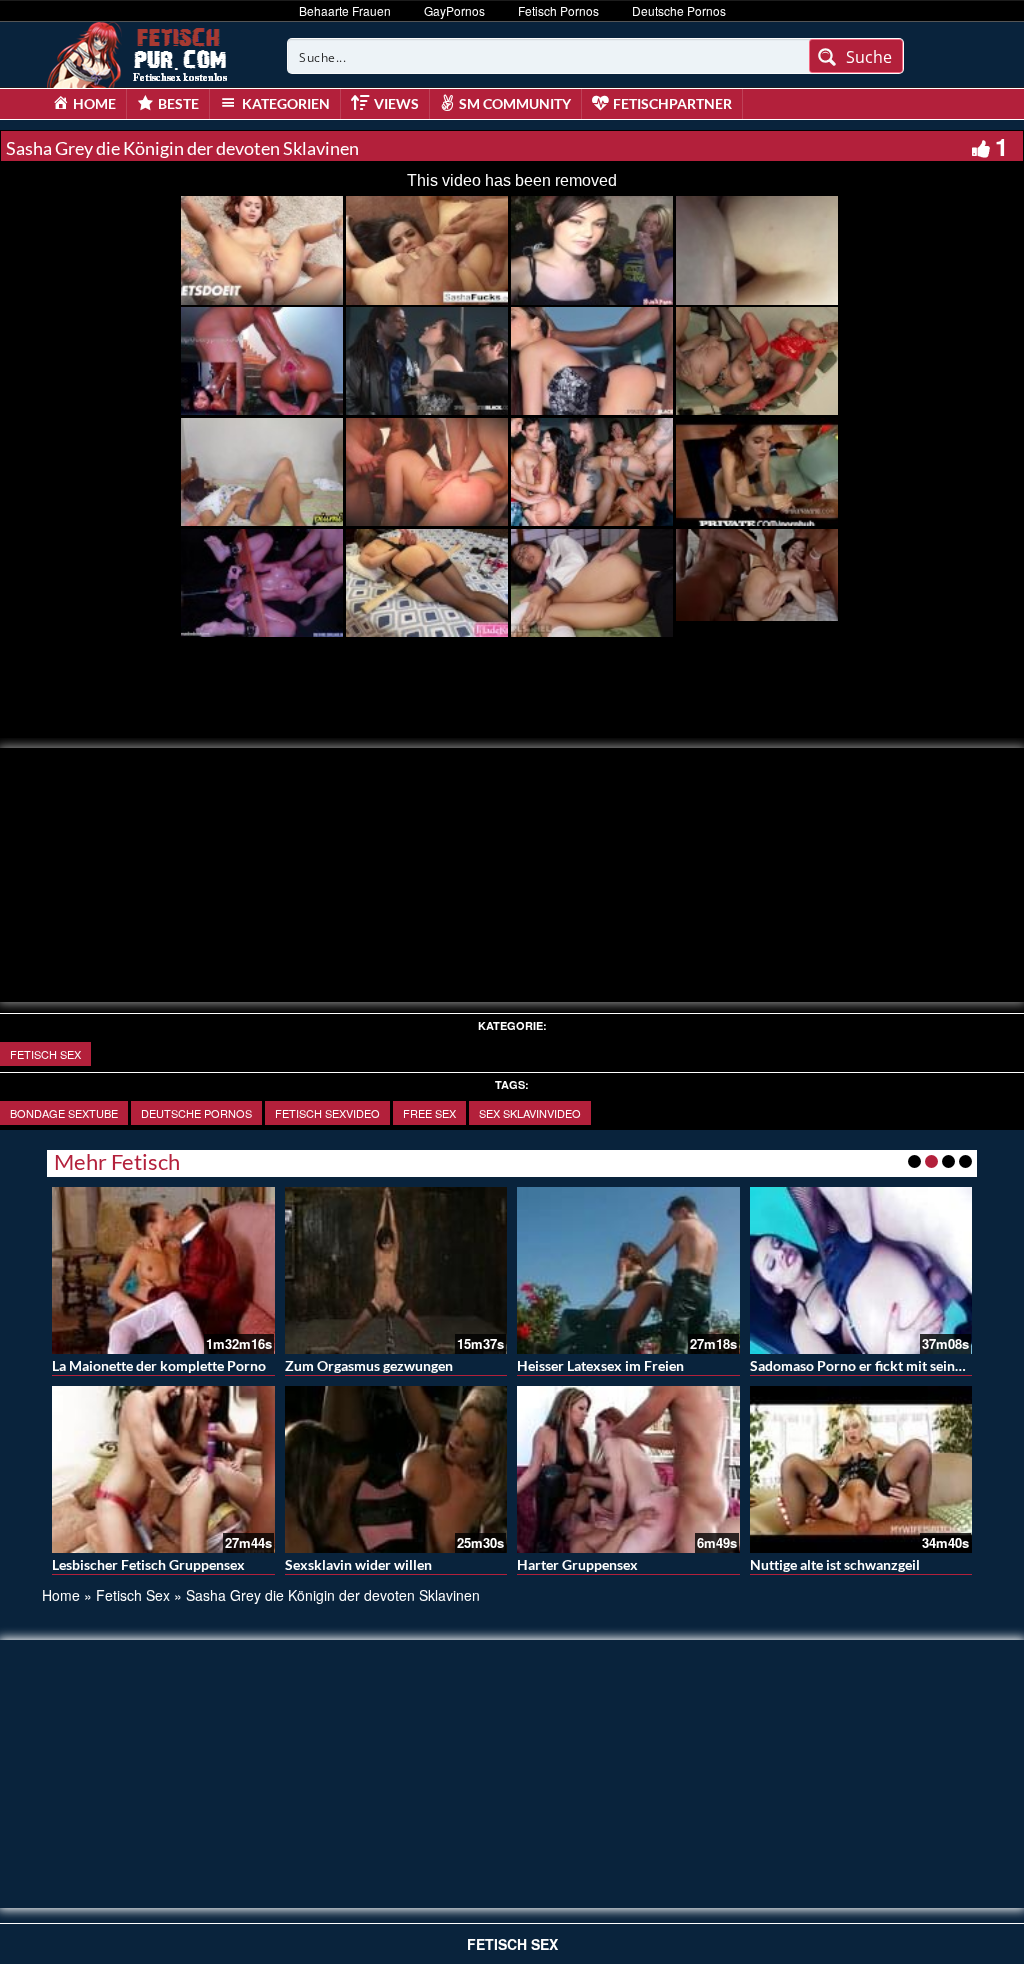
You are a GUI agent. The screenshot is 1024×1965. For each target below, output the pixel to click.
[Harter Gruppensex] (628, 1469)
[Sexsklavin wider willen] (396, 1469)
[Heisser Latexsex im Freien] (628, 1270)
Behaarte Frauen (345, 10)
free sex (429, 1113)
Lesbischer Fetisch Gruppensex (148, 1564)
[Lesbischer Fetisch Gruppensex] (163, 1469)
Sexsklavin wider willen (358, 1564)
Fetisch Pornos (558, 10)
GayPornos (454, 10)
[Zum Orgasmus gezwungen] (396, 1270)
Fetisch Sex (45, 1054)
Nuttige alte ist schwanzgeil (835, 1564)
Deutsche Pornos (679, 10)
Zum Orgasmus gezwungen (369, 1365)
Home (61, 1595)
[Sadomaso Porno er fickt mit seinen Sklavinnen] (861, 1270)
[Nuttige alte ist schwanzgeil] (861, 1469)
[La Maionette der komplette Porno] (163, 1270)
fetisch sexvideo (327, 1113)
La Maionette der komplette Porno (159, 1365)
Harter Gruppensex (577, 1564)
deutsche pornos (196, 1113)
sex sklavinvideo (530, 1113)
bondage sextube (64, 1113)
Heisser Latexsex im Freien (600, 1365)
